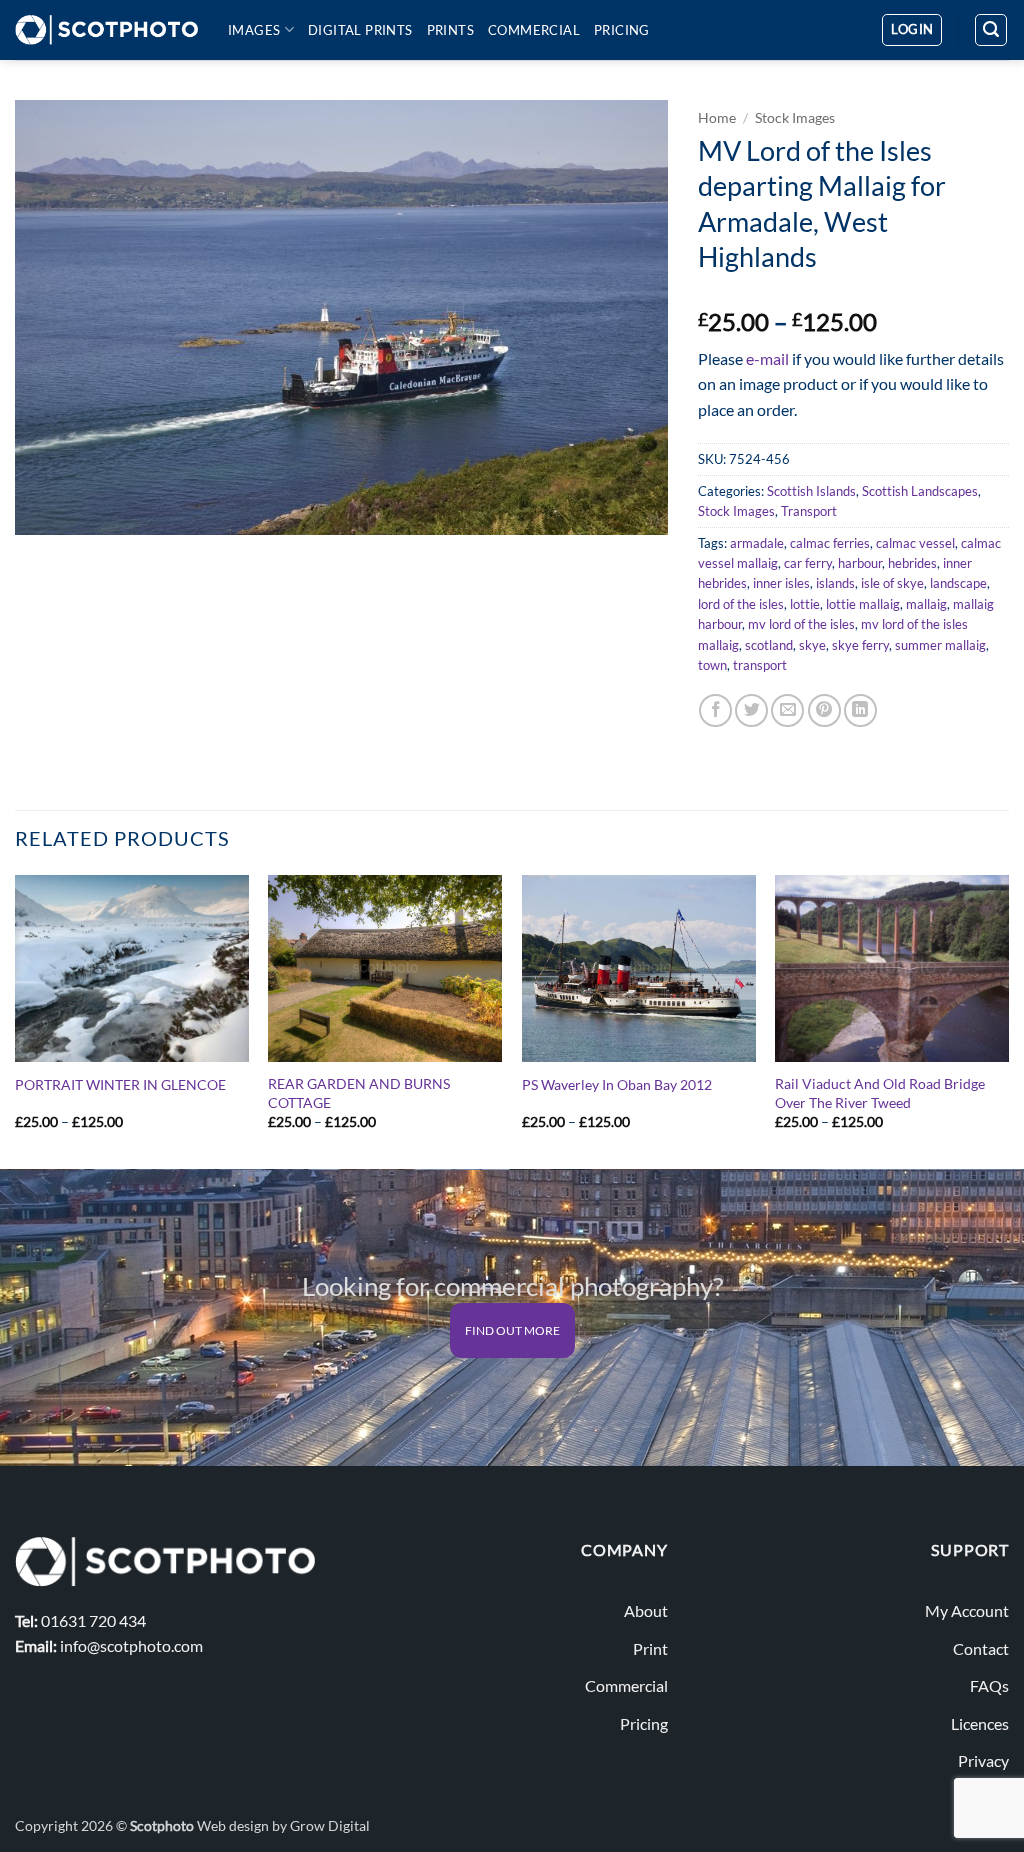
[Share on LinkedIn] (860, 710)
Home (717, 118)
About (646, 1610)
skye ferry (860, 645)
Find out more (512, 1330)
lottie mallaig (863, 604)
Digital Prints (360, 30)
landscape (958, 583)
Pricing (622, 30)
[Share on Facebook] (715, 710)
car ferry (808, 563)
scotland (769, 645)
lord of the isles (741, 604)
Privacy (983, 1760)
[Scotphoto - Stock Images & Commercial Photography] (106, 30)
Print (650, 1648)
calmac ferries (830, 543)
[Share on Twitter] (751, 710)
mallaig (926, 604)
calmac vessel (915, 543)
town (712, 665)
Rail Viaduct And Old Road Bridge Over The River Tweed (880, 1093)
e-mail (767, 358)
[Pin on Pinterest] (824, 710)
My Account (967, 1610)
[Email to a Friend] (787, 710)
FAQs (989, 1685)
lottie (805, 604)
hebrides (912, 563)
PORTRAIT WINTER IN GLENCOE (120, 1084)
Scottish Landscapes (920, 491)
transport (760, 665)
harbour (860, 563)
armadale (757, 543)
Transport (809, 511)
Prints (450, 30)
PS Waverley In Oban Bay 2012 (617, 1084)
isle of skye (892, 583)
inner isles (781, 583)
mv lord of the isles (801, 624)
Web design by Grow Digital (283, 1825)
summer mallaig (940, 645)
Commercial (534, 30)
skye (812, 645)
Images (254, 30)
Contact (981, 1648)
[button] (912, 30)
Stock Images (795, 118)
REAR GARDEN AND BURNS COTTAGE (359, 1093)
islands (835, 583)
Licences (980, 1723)
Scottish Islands (811, 491)
